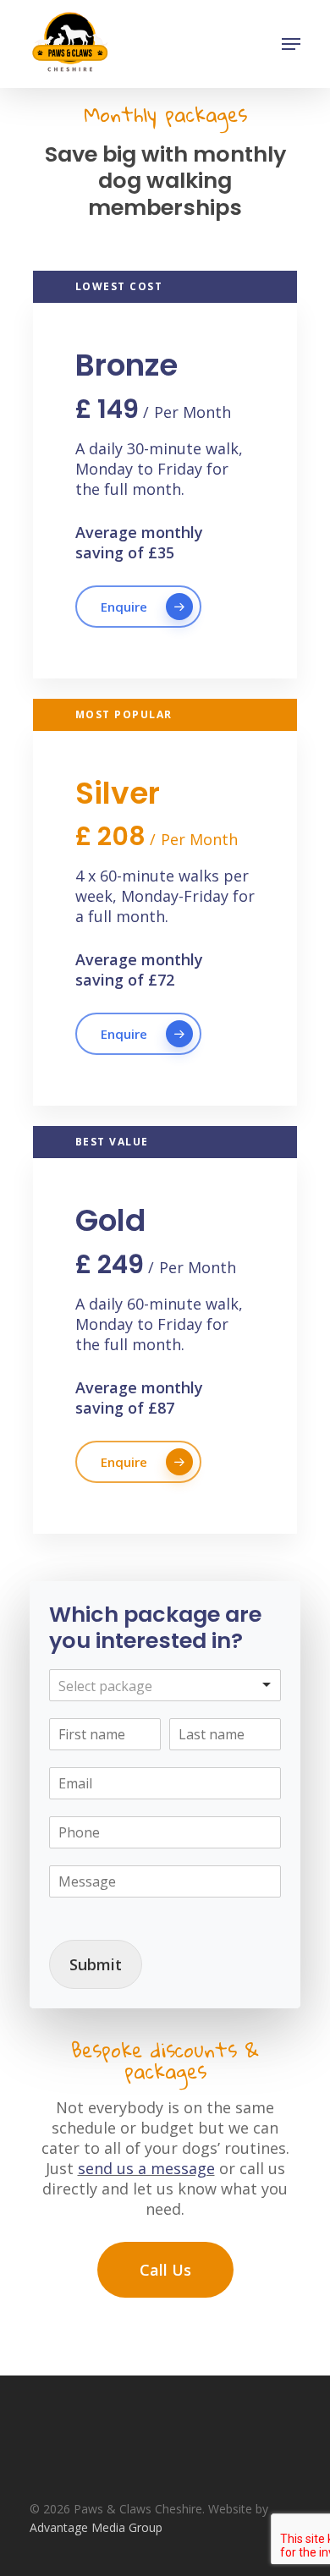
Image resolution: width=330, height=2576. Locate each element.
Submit (96, 1964)
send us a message (146, 2168)
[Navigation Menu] (291, 44)
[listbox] (165, 1685)
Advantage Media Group (96, 2527)
